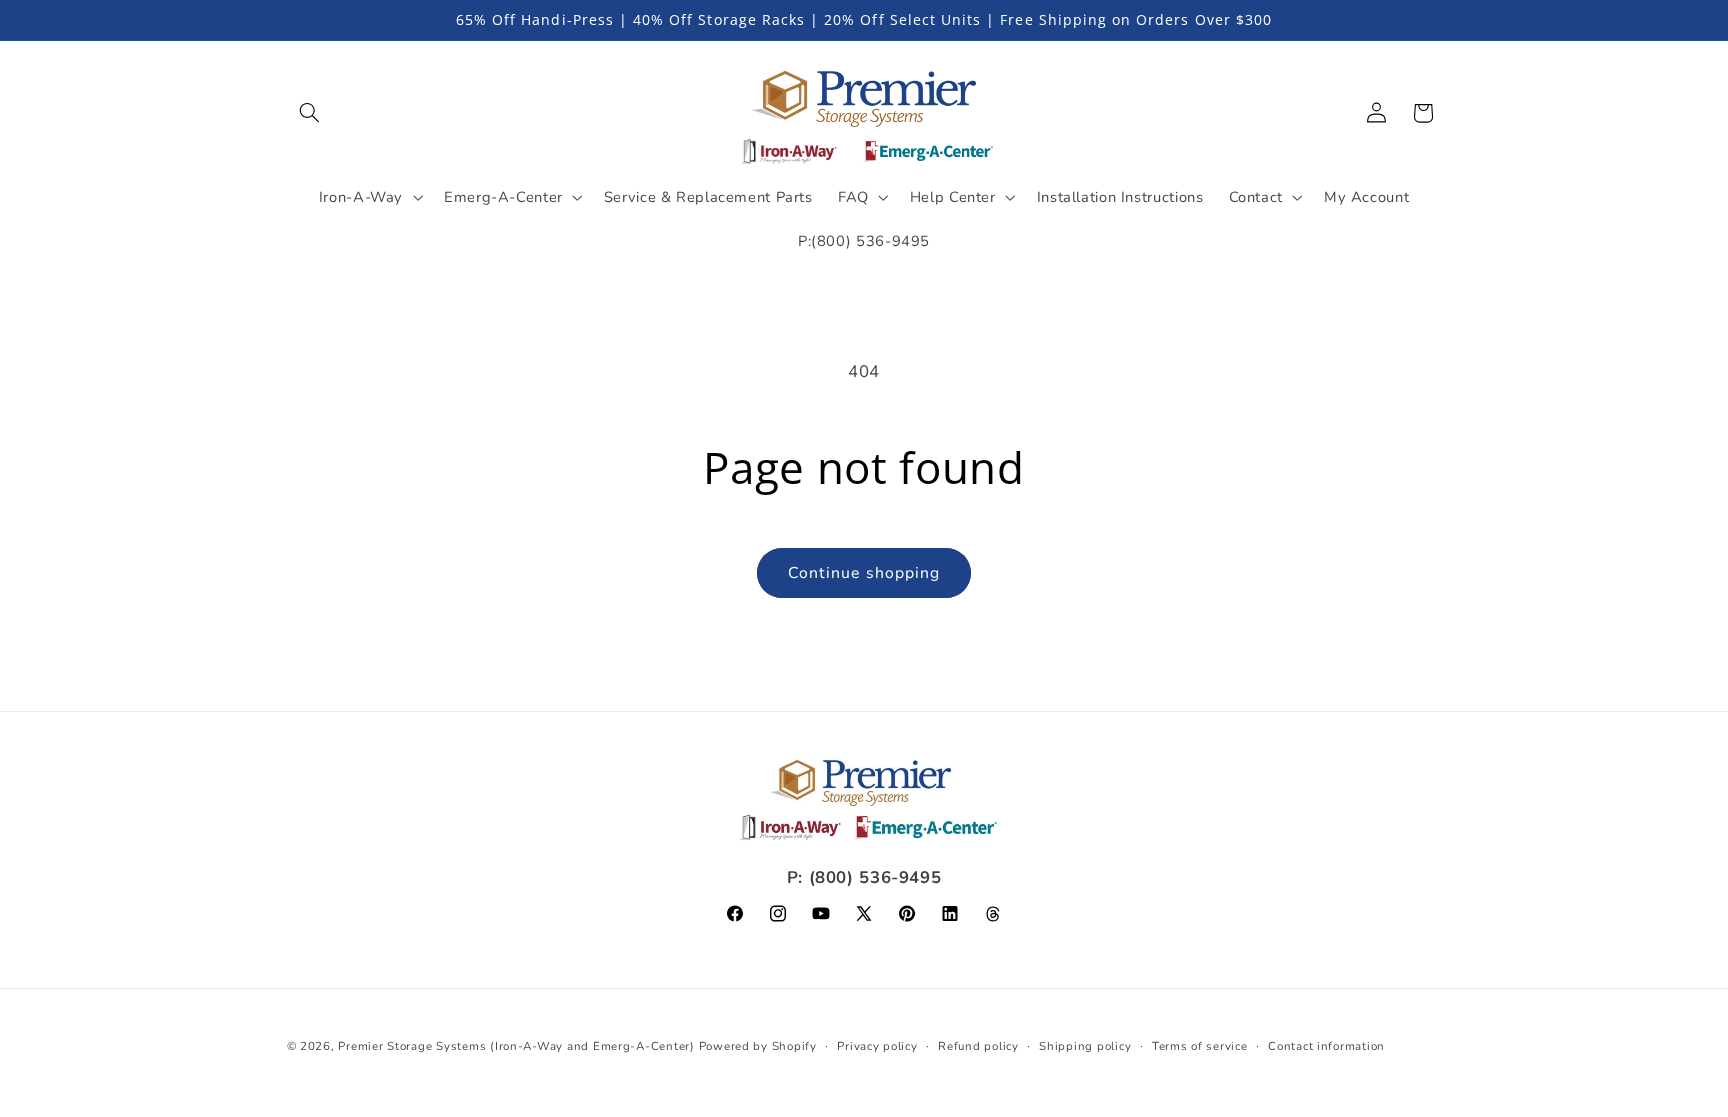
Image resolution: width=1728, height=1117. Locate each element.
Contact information (1326, 1046)
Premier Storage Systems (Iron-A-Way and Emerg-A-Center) (516, 1046)
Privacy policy (877, 1046)
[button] (310, 113)
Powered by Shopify (758, 1046)
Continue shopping (864, 573)
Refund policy (978, 1046)
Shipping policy (1085, 1046)
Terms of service (1200, 1046)
